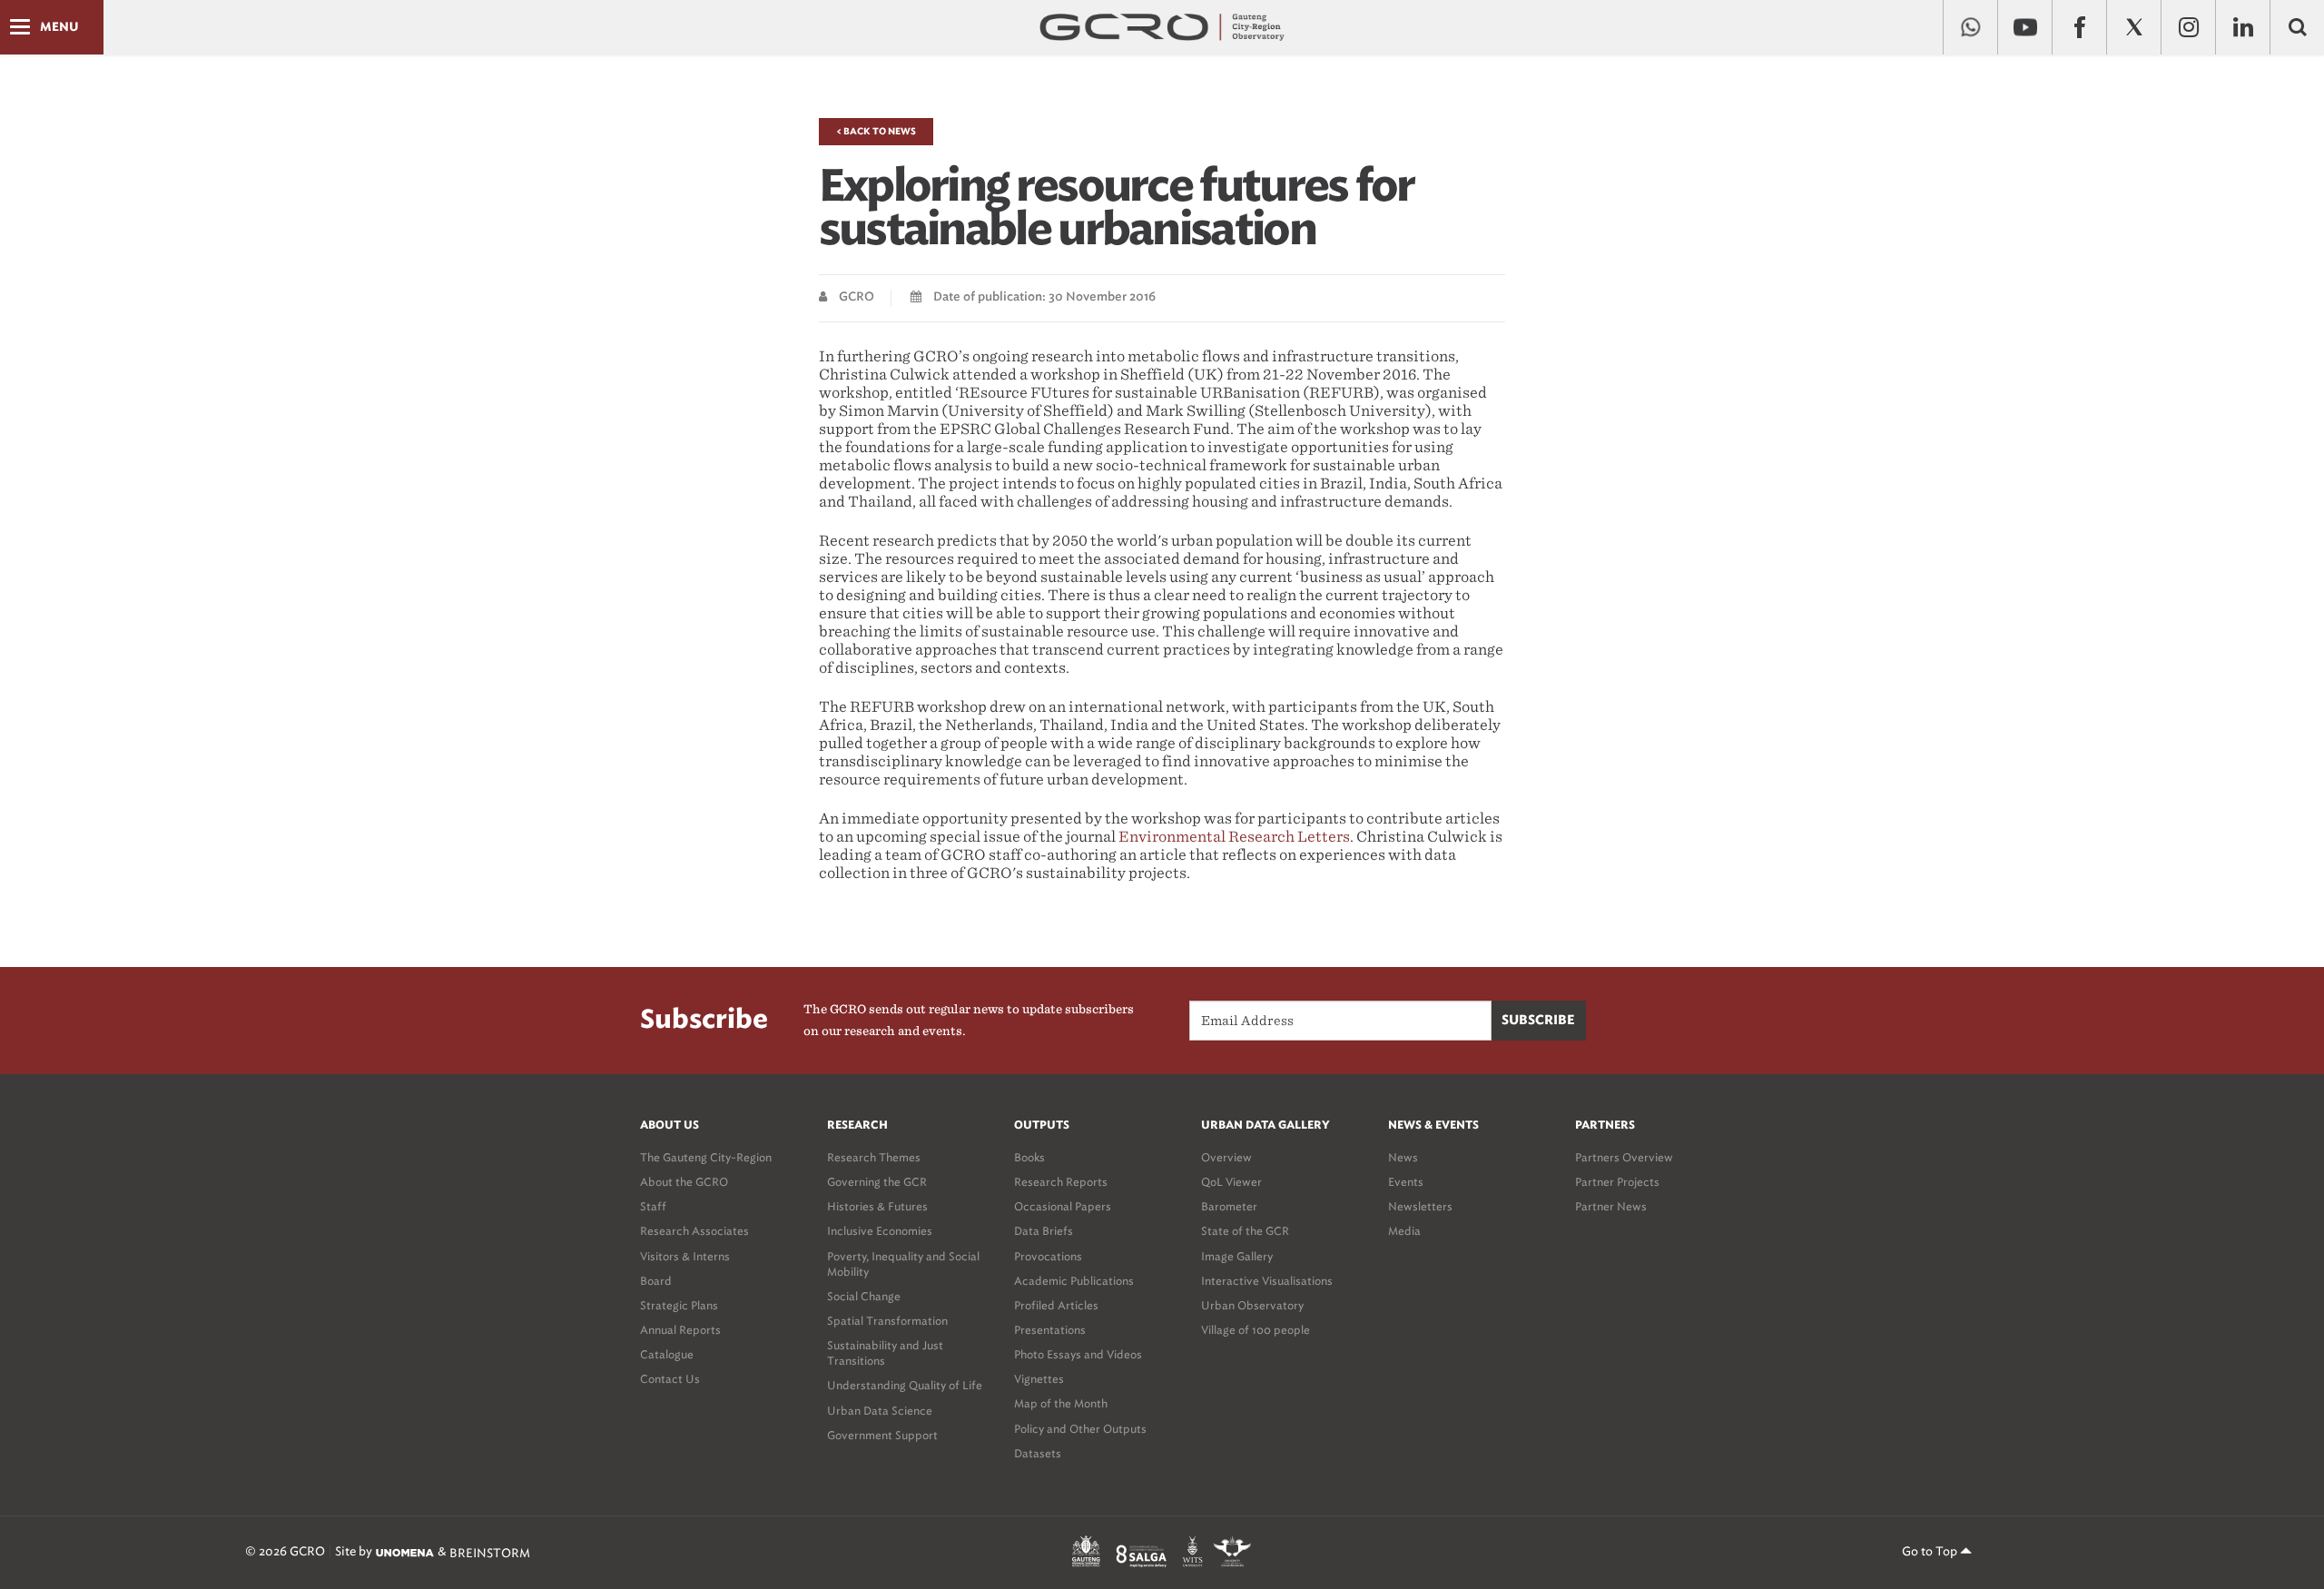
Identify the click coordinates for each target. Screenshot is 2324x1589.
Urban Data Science (880, 1411)
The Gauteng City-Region (706, 1157)
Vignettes (1039, 1379)
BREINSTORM (490, 1552)
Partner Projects (1617, 1182)
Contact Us (670, 1379)
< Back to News (876, 132)
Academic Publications (1074, 1281)
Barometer (1229, 1206)
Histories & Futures (877, 1206)
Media (1404, 1231)
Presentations (1050, 1330)
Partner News (1611, 1206)
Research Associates (694, 1231)
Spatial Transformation (887, 1321)
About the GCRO (684, 1182)
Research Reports (1061, 1182)
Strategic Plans (679, 1305)
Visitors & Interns (685, 1256)
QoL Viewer (1231, 1182)
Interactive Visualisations (1267, 1281)
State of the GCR (1245, 1231)
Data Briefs (1044, 1231)
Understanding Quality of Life (905, 1385)
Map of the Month (1061, 1403)
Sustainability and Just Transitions (885, 1353)
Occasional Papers (1063, 1206)
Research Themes (874, 1157)
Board (656, 1281)
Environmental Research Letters (1234, 837)
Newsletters (1420, 1206)
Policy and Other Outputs (1080, 1429)
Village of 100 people (1256, 1330)
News (1403, 1157)
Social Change (864, 1296)
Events (1406, 1182)
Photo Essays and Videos (1078, 1354)
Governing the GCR (877, 1182)
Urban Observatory (1252, 1305)
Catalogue (667, 1354)
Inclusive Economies (880, 1231)
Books (1029, 1157)
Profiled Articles (1056, 1305)
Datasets (1038, 1453)
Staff (653, 1206)
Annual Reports (680, 1330)
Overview (1226, 1157)
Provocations (1048, 1256)
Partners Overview (1624, 1157)
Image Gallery (1237, 1256)
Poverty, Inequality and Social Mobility (903, 1264)
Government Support (882, 1435)
